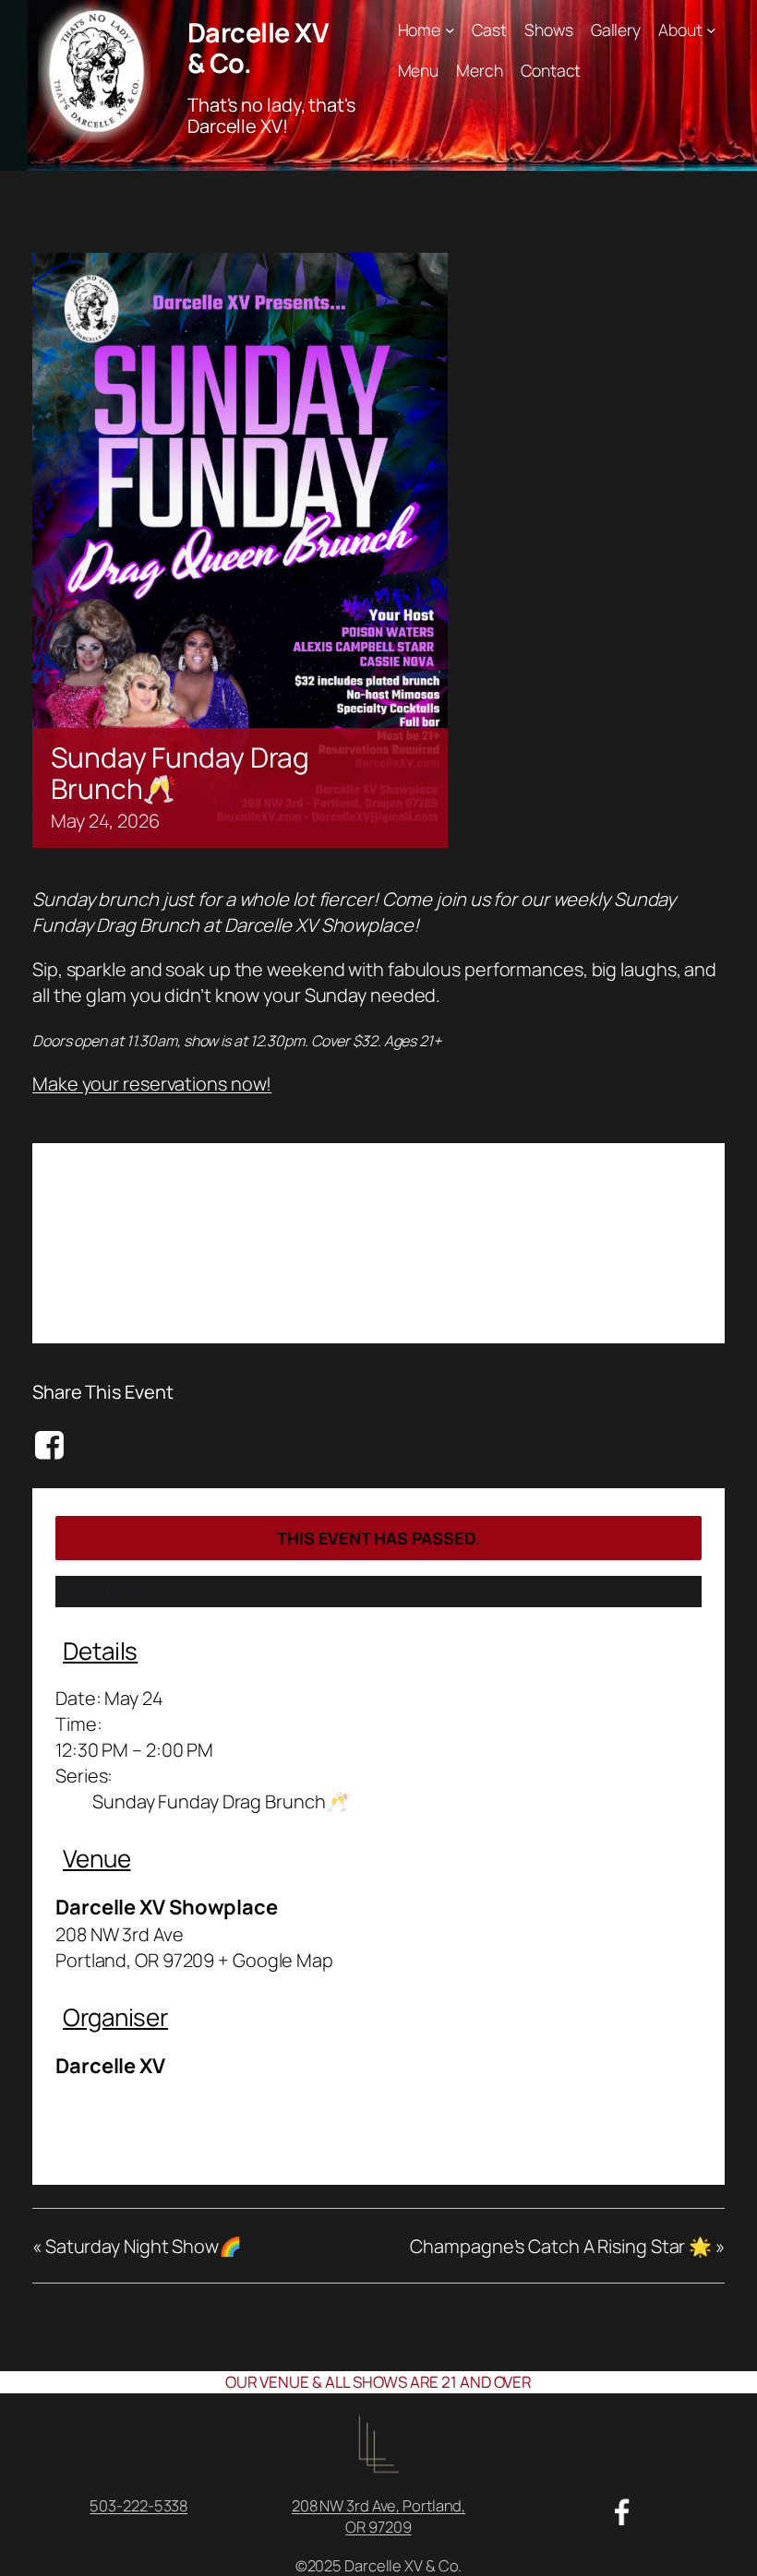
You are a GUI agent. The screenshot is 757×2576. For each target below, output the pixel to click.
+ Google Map (276, 1960)
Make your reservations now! (152, 1084)
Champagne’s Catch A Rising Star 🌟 (567, 2246)
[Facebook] (52, 1445)
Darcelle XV (110, 2066)
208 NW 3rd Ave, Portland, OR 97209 (379, 2516)
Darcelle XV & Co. (258, 47)
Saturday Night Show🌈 (137, 2246)
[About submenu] (711, 30)
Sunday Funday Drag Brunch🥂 (220, 1801)
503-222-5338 (138, 2505)
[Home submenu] (450, 30)
